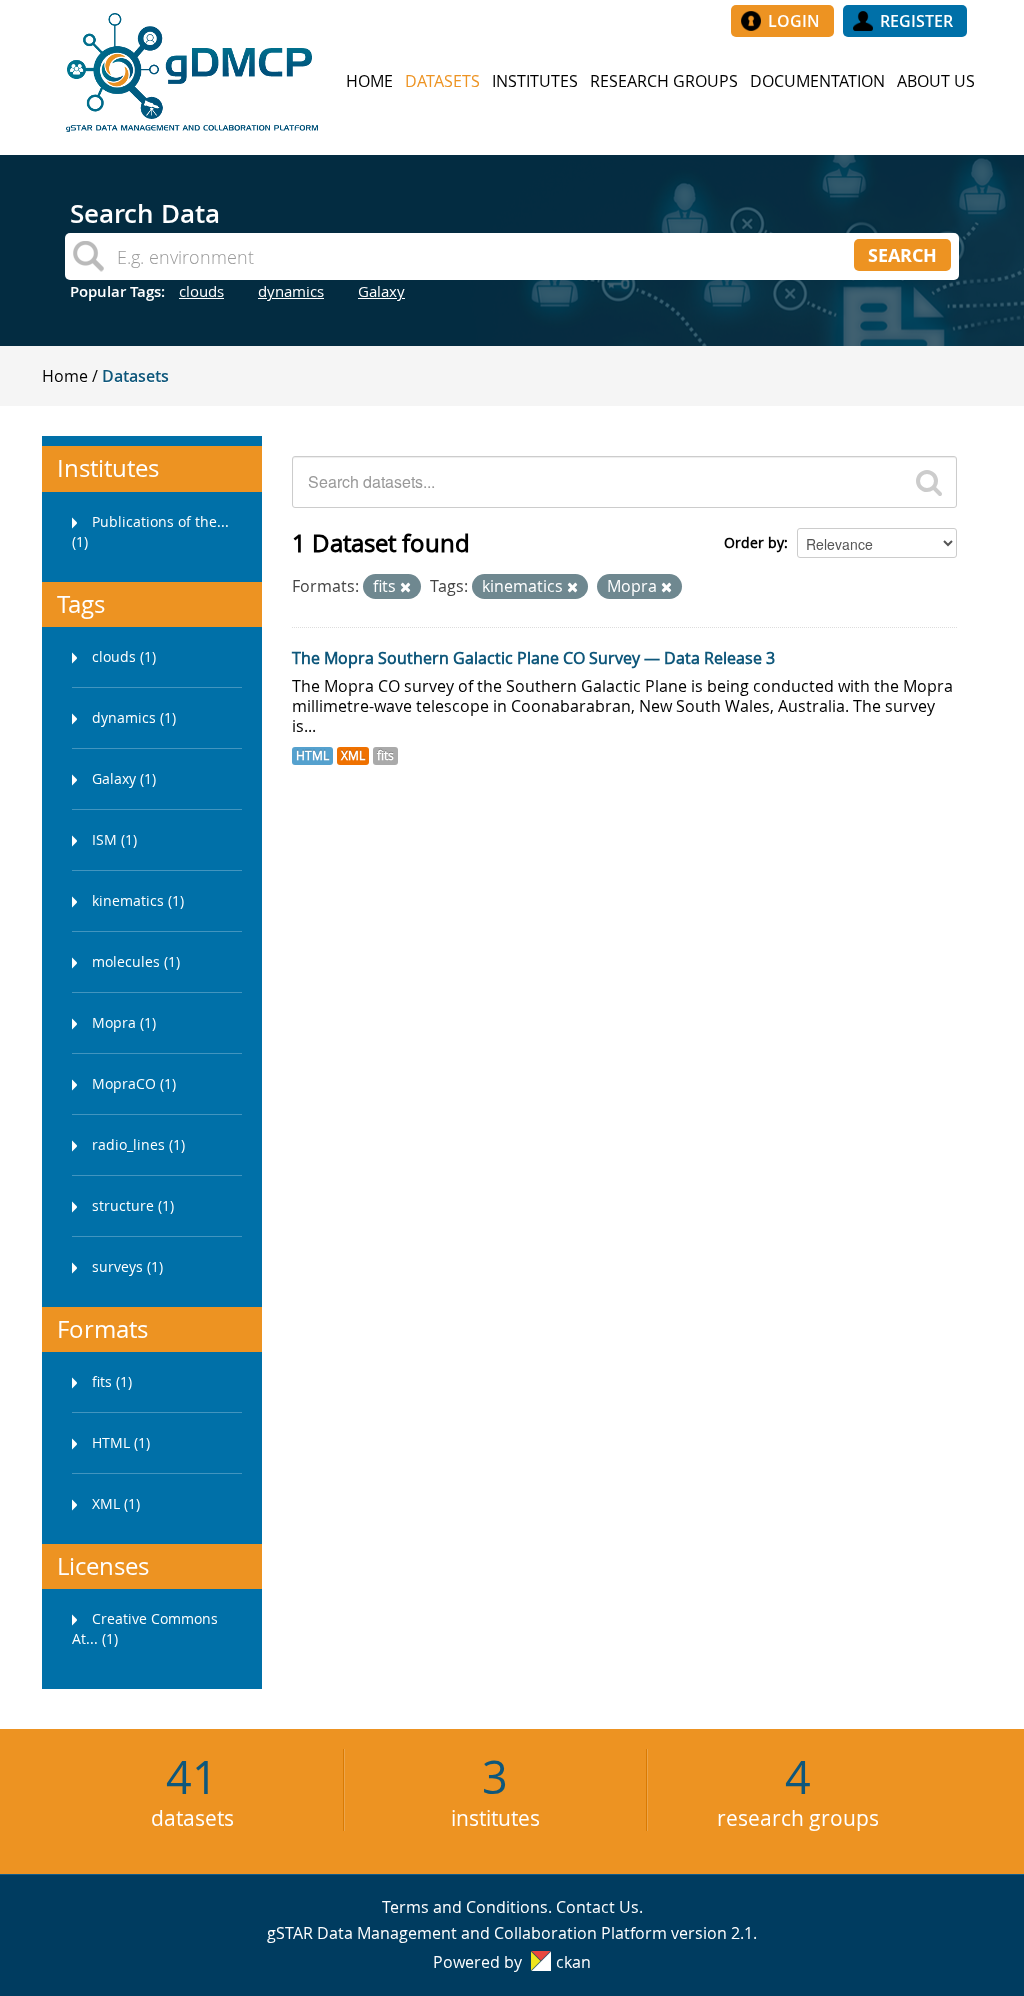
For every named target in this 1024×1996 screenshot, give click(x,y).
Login (794, 21)
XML (353, 755)
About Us (936, 81)
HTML (312, 755)
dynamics (291, 291)
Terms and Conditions (465, 1907)
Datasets (442, 81)
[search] (929, 482)
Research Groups (664, 81)
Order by (754, 542)
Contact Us (597, 1907)
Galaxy (381, 291)
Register (916, 21)
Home (369, 81)
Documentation (817, 81)
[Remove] (405, 587)
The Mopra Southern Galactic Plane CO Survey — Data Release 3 (533, 658)
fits (385, 755)
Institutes (535, 81)
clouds (201, 291)
